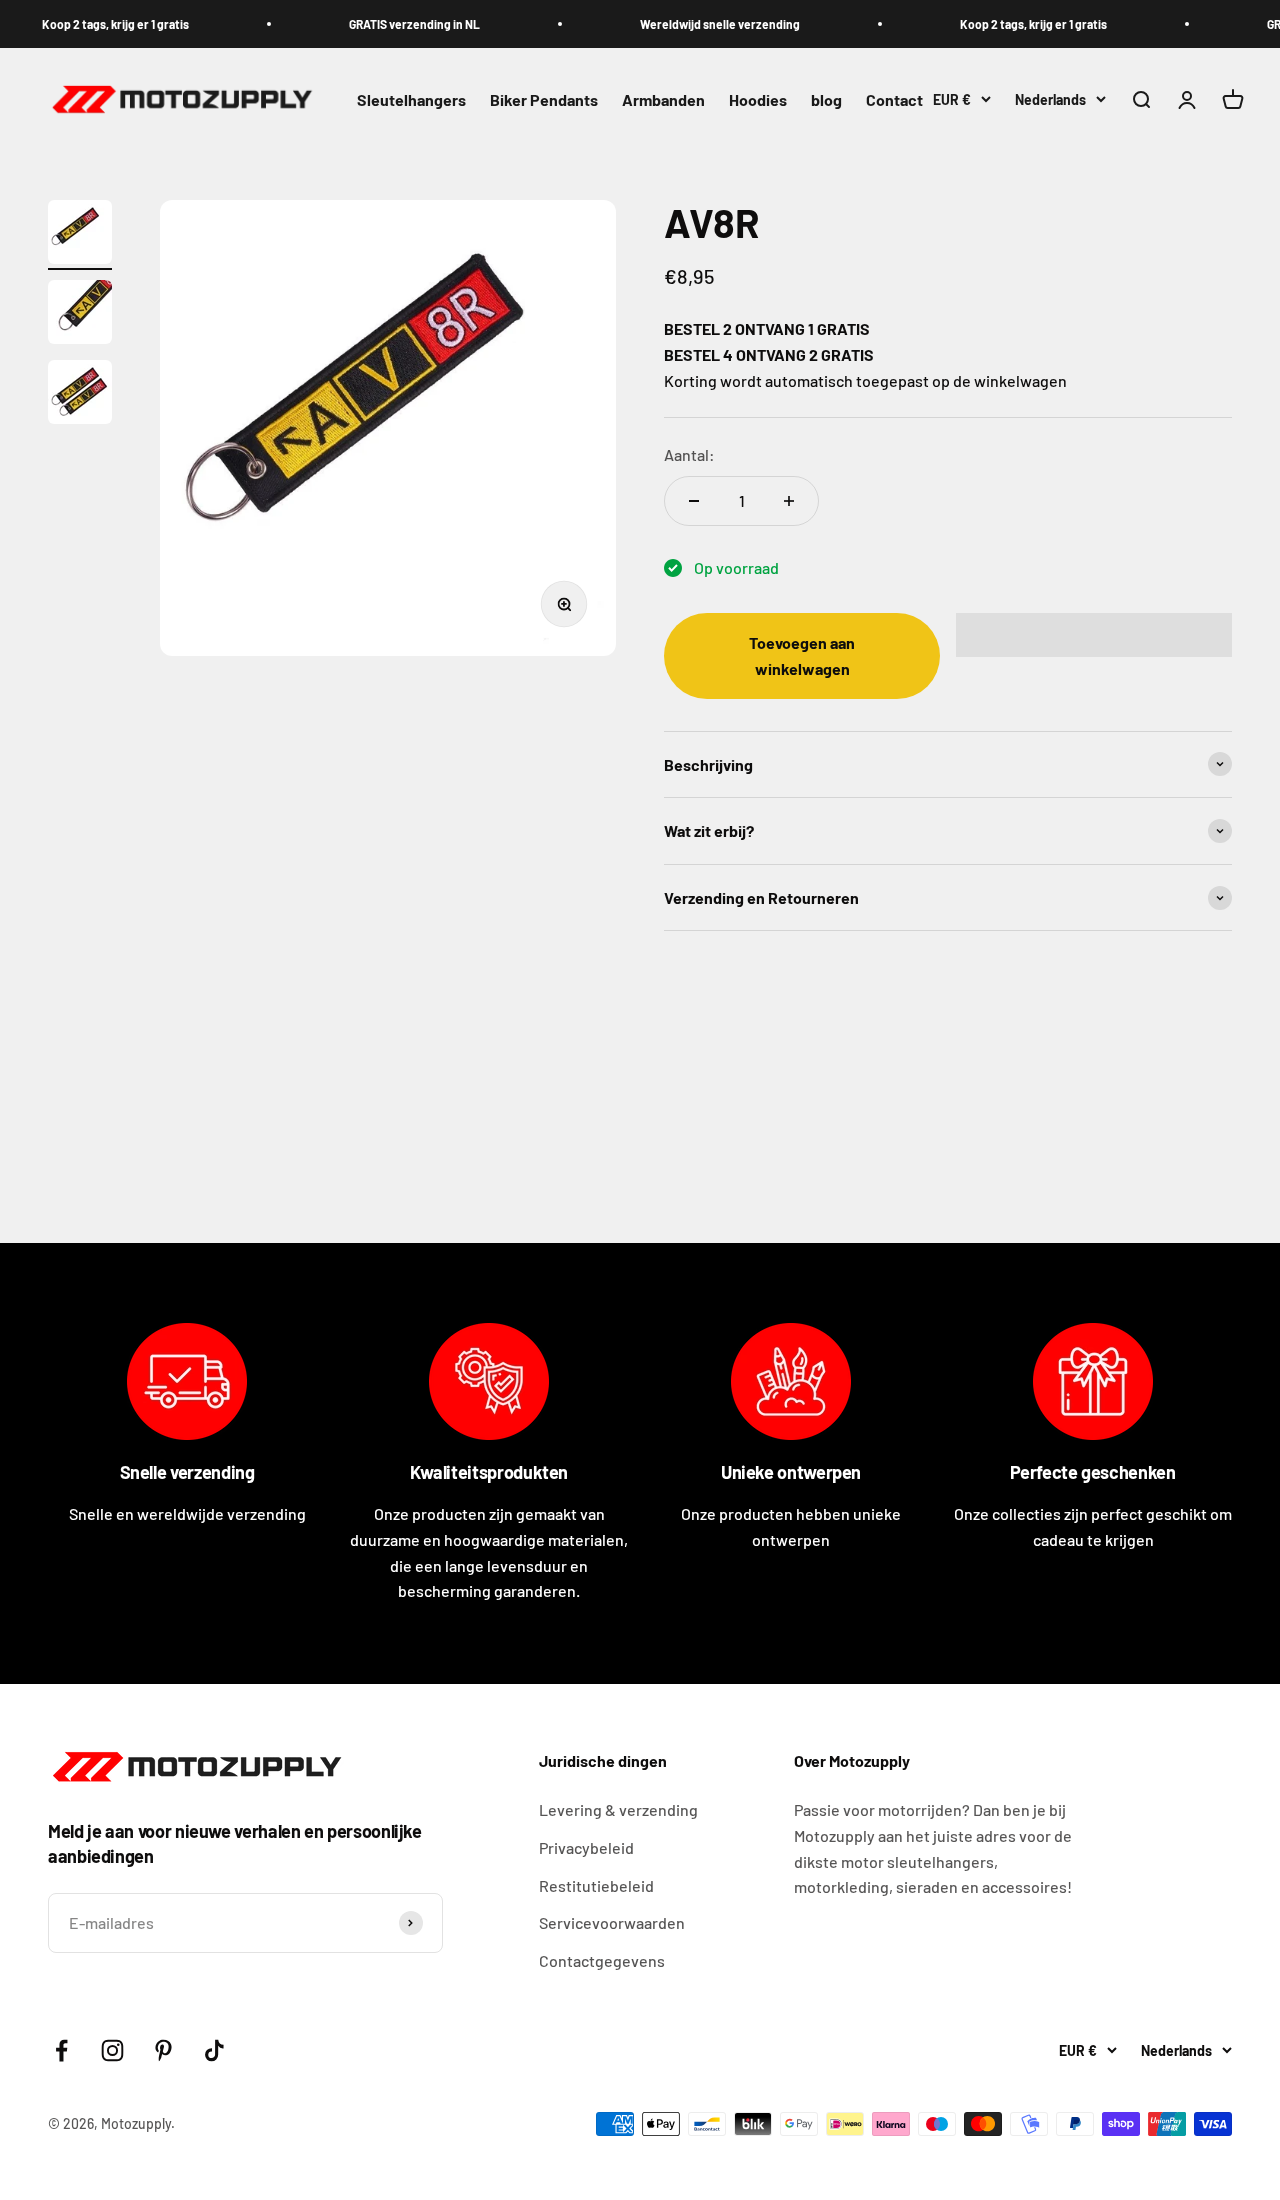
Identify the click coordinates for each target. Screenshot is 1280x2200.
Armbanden (663, 100)
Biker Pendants (544, 100)
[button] (1094, 635)
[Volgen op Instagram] (112, 2050)
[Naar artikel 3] (80, 395)
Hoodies (758, 100)
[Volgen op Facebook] (61, 2050)
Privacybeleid (586, 1847)
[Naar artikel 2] (80, 315)
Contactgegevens (602, 1960)
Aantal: (689, 454)
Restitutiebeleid (596, 1885)
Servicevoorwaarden (612, 1922)
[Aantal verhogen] (789, 501)
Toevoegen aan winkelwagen (802, 655)
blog (826, 100)
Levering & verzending (618, 1809)
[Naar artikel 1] (80, 235)
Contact (894, 100)
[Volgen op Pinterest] (163, 2050)
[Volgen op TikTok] (214, 2050)
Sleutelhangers (411, 100)
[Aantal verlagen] (694, 501)
